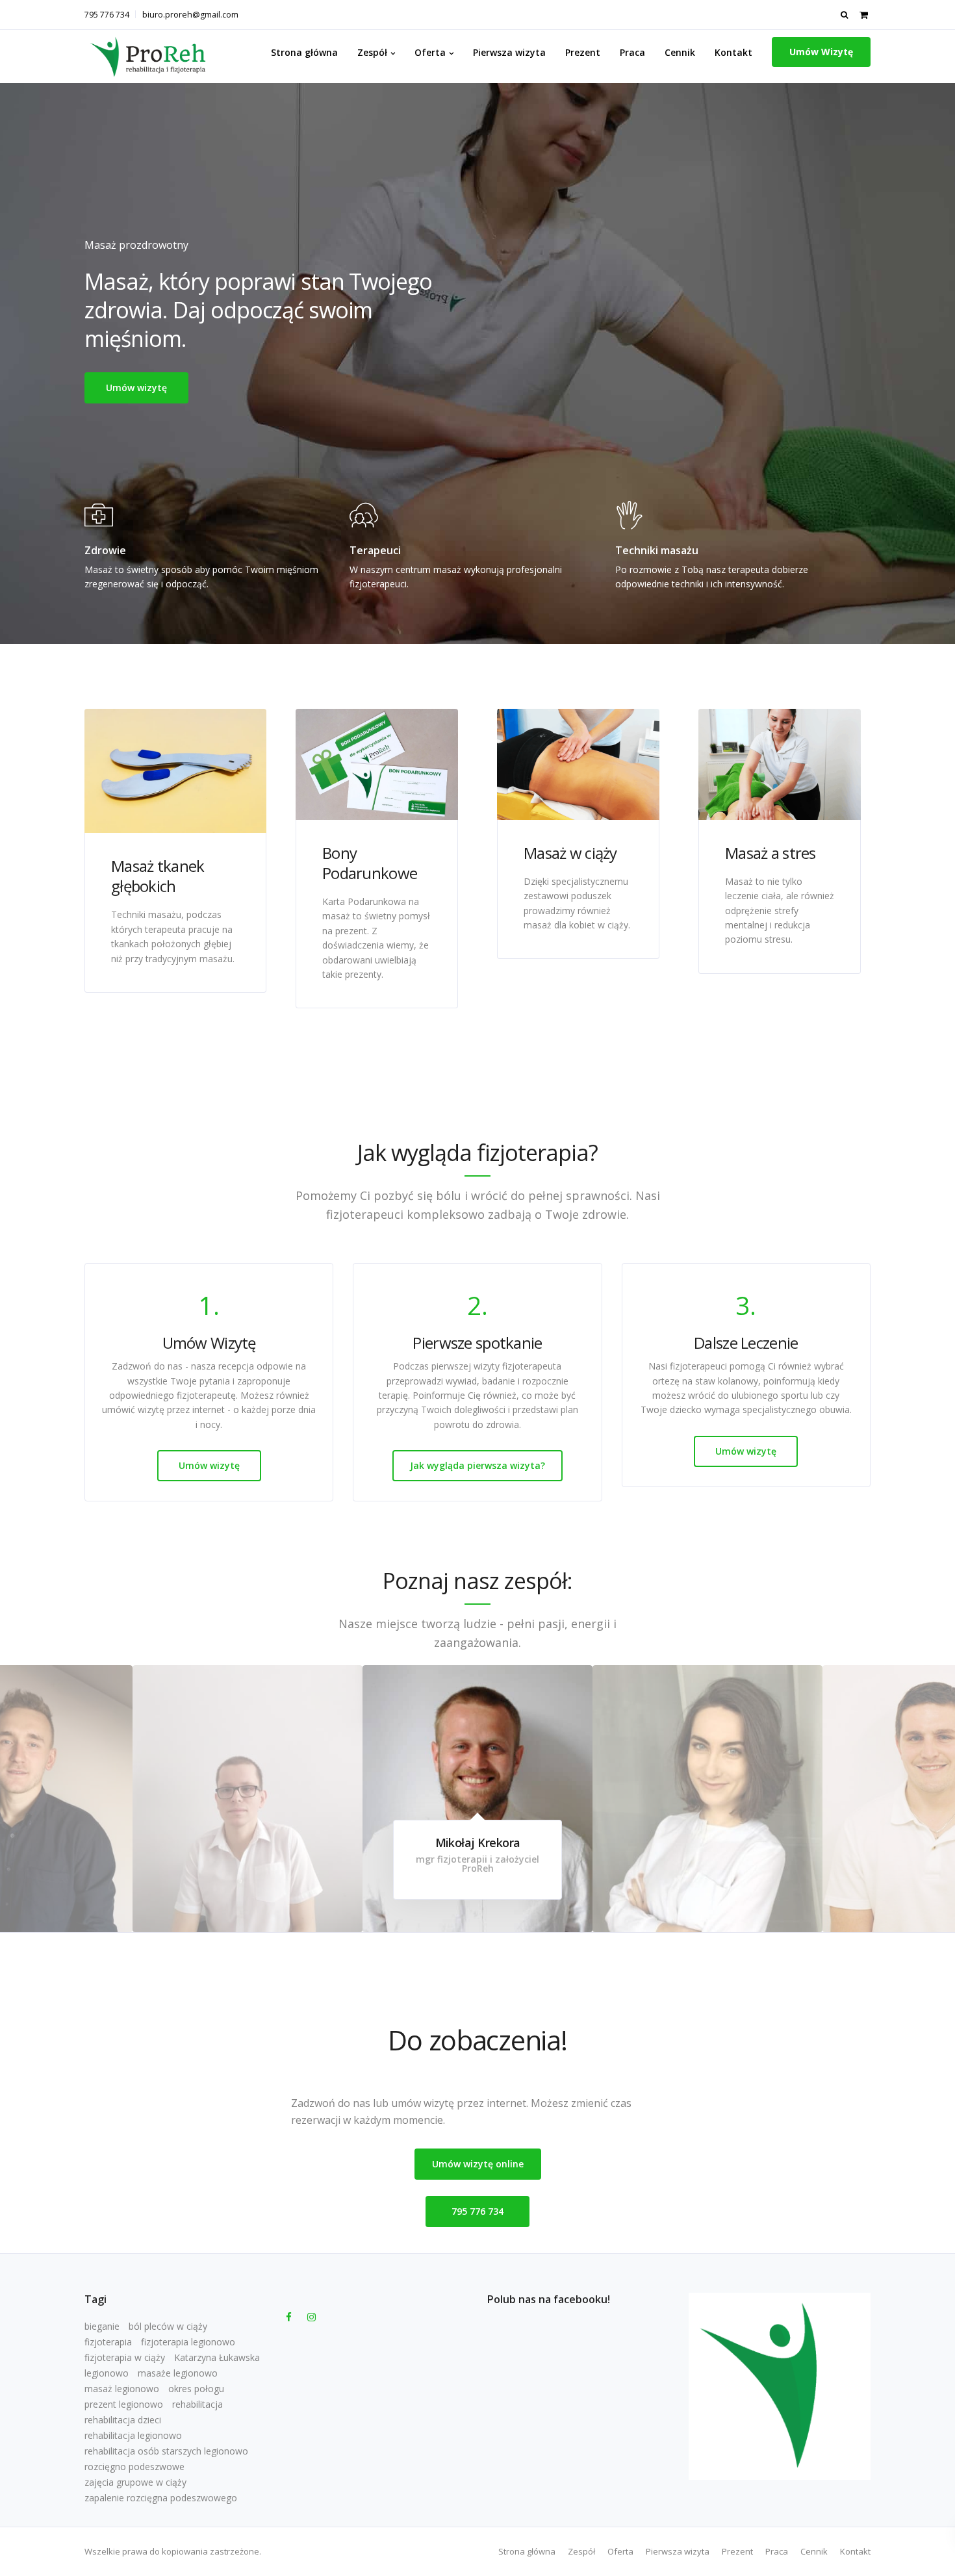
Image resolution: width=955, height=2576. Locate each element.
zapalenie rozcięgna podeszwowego (161, 2498)
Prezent (583, 52)
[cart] (864, 15)
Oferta (430, 52)
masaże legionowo (178, 2373)
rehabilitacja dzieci (123, 2420)
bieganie (102, 2326)
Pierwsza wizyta (509, 52)
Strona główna (304, 52)
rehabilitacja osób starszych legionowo (166, 2451)
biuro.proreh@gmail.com (190, 15)
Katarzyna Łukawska (217, 2357)
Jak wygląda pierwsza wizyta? (478, 1465)
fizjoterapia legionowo (188, 2342)
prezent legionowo (124, 2404)
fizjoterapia (108, 2342)
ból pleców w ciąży (168, 2326)
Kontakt (733, 52)
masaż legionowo (122, 2389)
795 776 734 (107, 15)
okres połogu (196, 2389)
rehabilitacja (197, 2404)
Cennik (680, 52)
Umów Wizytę (821, 52)
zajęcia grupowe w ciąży (135, 2482)
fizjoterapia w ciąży (125, 2357)
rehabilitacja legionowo (133, 2435)
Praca (632, 52)
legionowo (107, 2373)
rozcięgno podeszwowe (134, 2467)
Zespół (372, 52)
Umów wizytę (209, 1465)
